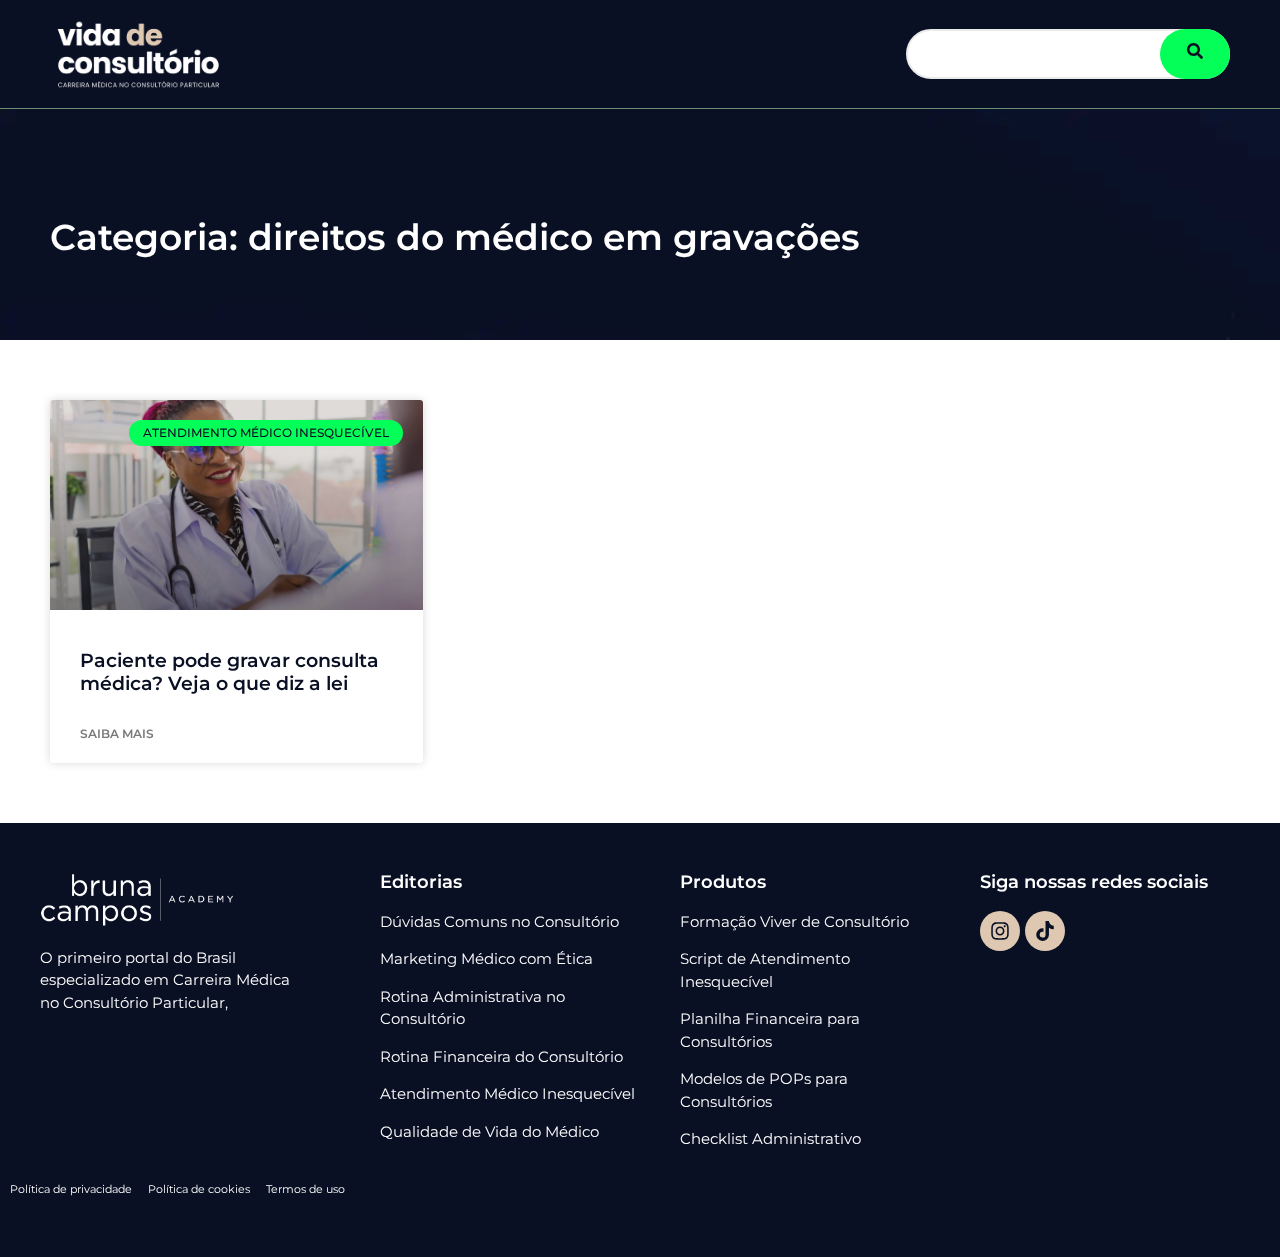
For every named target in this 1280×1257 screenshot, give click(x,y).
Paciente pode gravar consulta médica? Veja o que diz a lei (229, 672)
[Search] (1195, 54)
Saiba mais (117, 733)
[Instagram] (1000, 931)
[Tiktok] (1045, 931)
